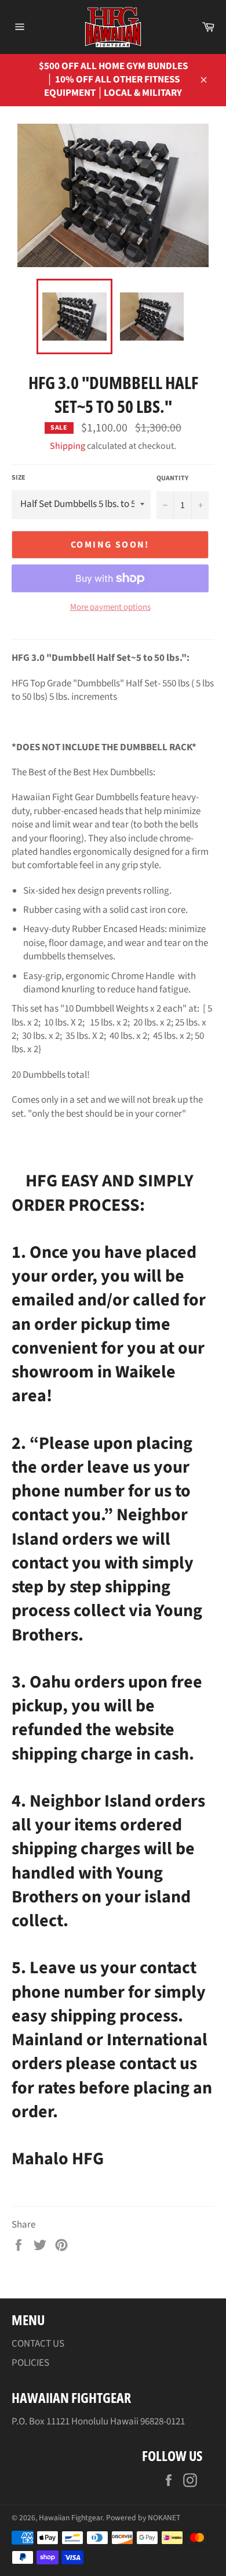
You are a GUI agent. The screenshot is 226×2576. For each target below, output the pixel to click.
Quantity (172, 478)
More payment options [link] (110, 607)
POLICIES (30, 2363)
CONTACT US (38, 2344)
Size (19, 478)
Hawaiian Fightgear (71, 2518)
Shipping (68, 446)
